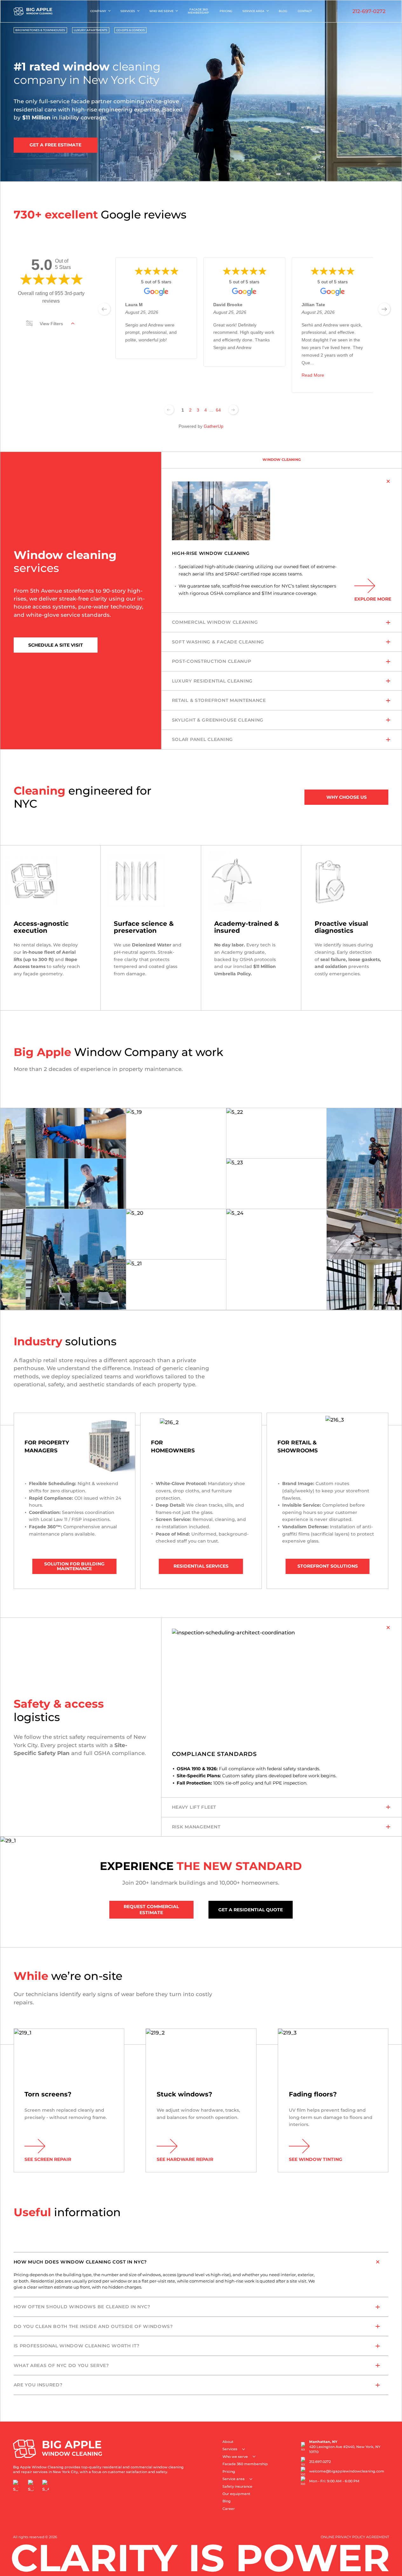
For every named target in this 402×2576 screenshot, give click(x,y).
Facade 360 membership (245, 2464)
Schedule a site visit (56, 645)
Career (229, 2509)
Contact (305, 11)
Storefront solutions (328, 1566)
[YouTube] (46, 2485)
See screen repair (48, 2159)
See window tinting (316, 2159)
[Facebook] (16, 2485)
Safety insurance (237, 2487)
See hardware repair (185, 2159)
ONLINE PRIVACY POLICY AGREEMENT (355, 2537)
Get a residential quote (251, 1910)
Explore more (373, 599)
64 (218, 410)
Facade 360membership (198, 11)
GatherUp (214, 426)
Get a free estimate (55, 145)
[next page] (384, 309)
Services (128, 11)
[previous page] (104, 309)
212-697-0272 (369, 11)
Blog (283, 11)
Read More (313, 375)
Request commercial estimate (151, 1910)
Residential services (201, 1566)
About (228, 2442)
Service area (253, 11)
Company (98, 11)
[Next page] (233, 410)
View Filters (51, 324)
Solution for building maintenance (74, 1566)
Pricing (226, 11)
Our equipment (236, 2494)
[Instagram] (31, 2485)
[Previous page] (169, 410)
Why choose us (347, 797)
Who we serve (161, 11)
